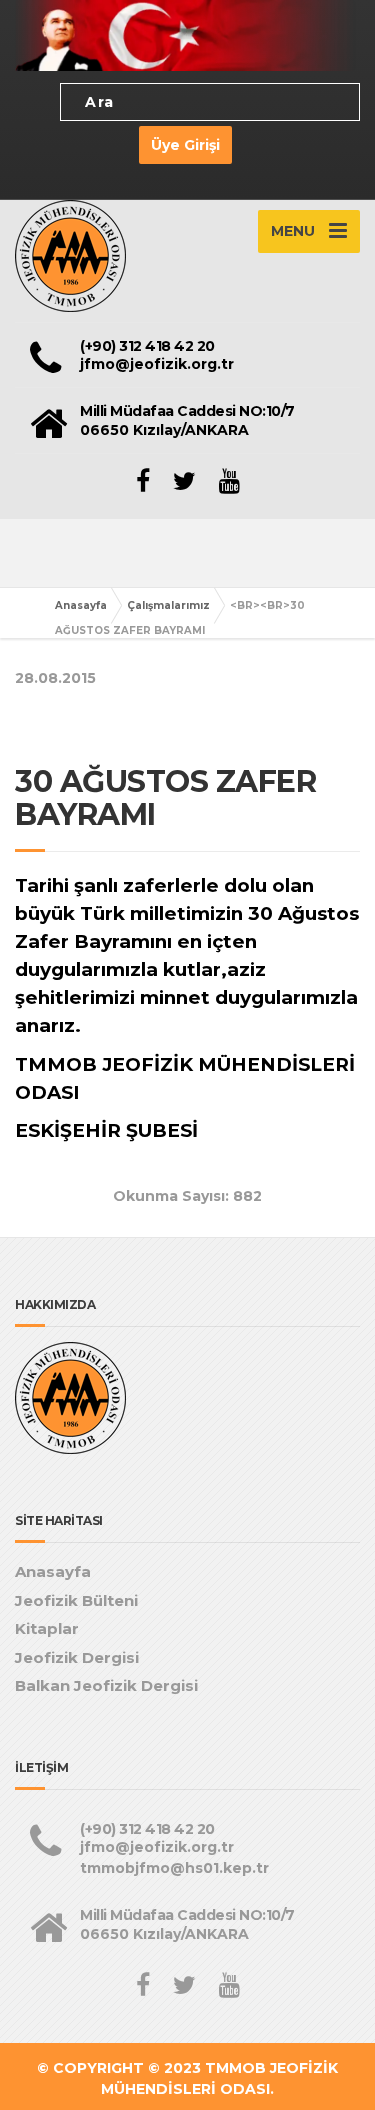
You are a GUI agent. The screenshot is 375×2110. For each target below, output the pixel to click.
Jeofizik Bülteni (76, 1600)
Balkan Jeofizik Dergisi (106, 1685)
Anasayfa (81, 605)
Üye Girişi (185, 145)
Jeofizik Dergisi (77, 1657)
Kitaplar (47, 1628)
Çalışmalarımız (168, 605)
